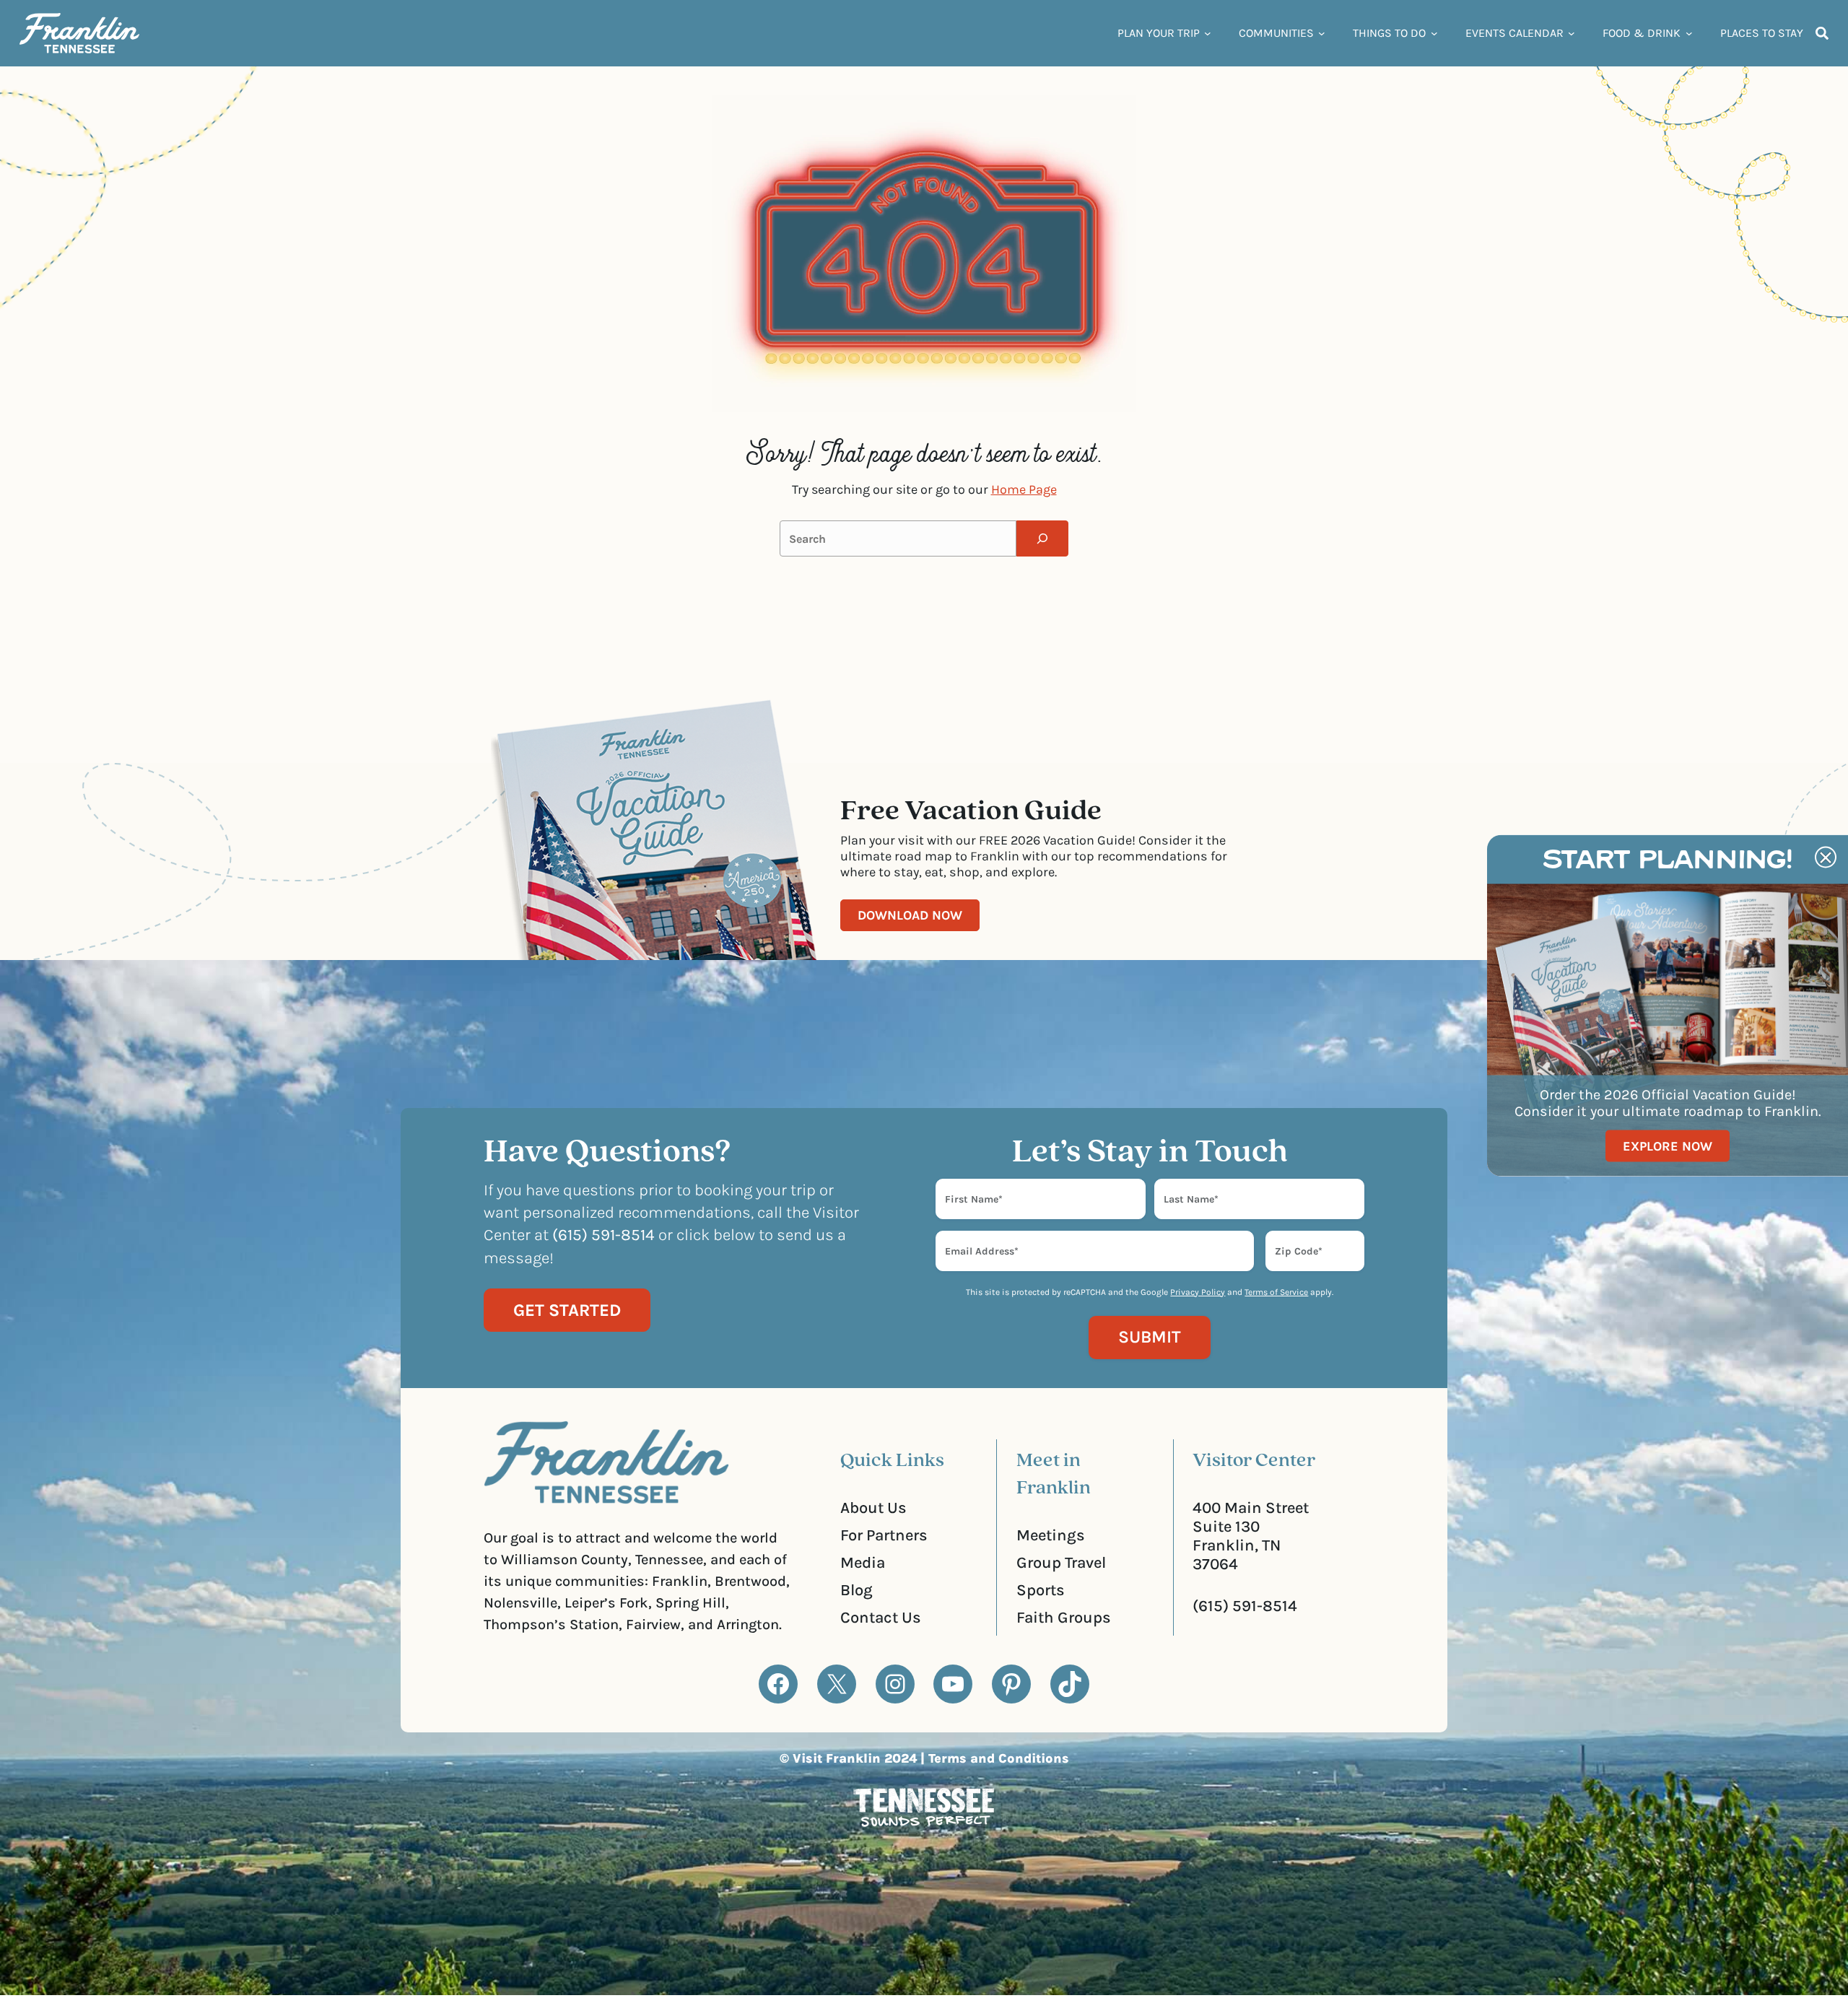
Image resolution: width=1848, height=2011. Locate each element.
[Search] (1042, 538)
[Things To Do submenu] (1434, 33)
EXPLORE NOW (1668, 1146)
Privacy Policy (1198, 1292)
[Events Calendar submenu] (1572, 33)
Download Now (910, 915)
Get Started (567, 1310)
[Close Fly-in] (1826, 858)
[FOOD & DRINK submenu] (1689, 33)
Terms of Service (1276, 1292)
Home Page (1024, 489)
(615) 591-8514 (1245, 1606)
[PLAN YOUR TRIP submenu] (1208, 33)
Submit (1150, 1337)
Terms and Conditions (999, 1758)
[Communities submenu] (1322, 33)
